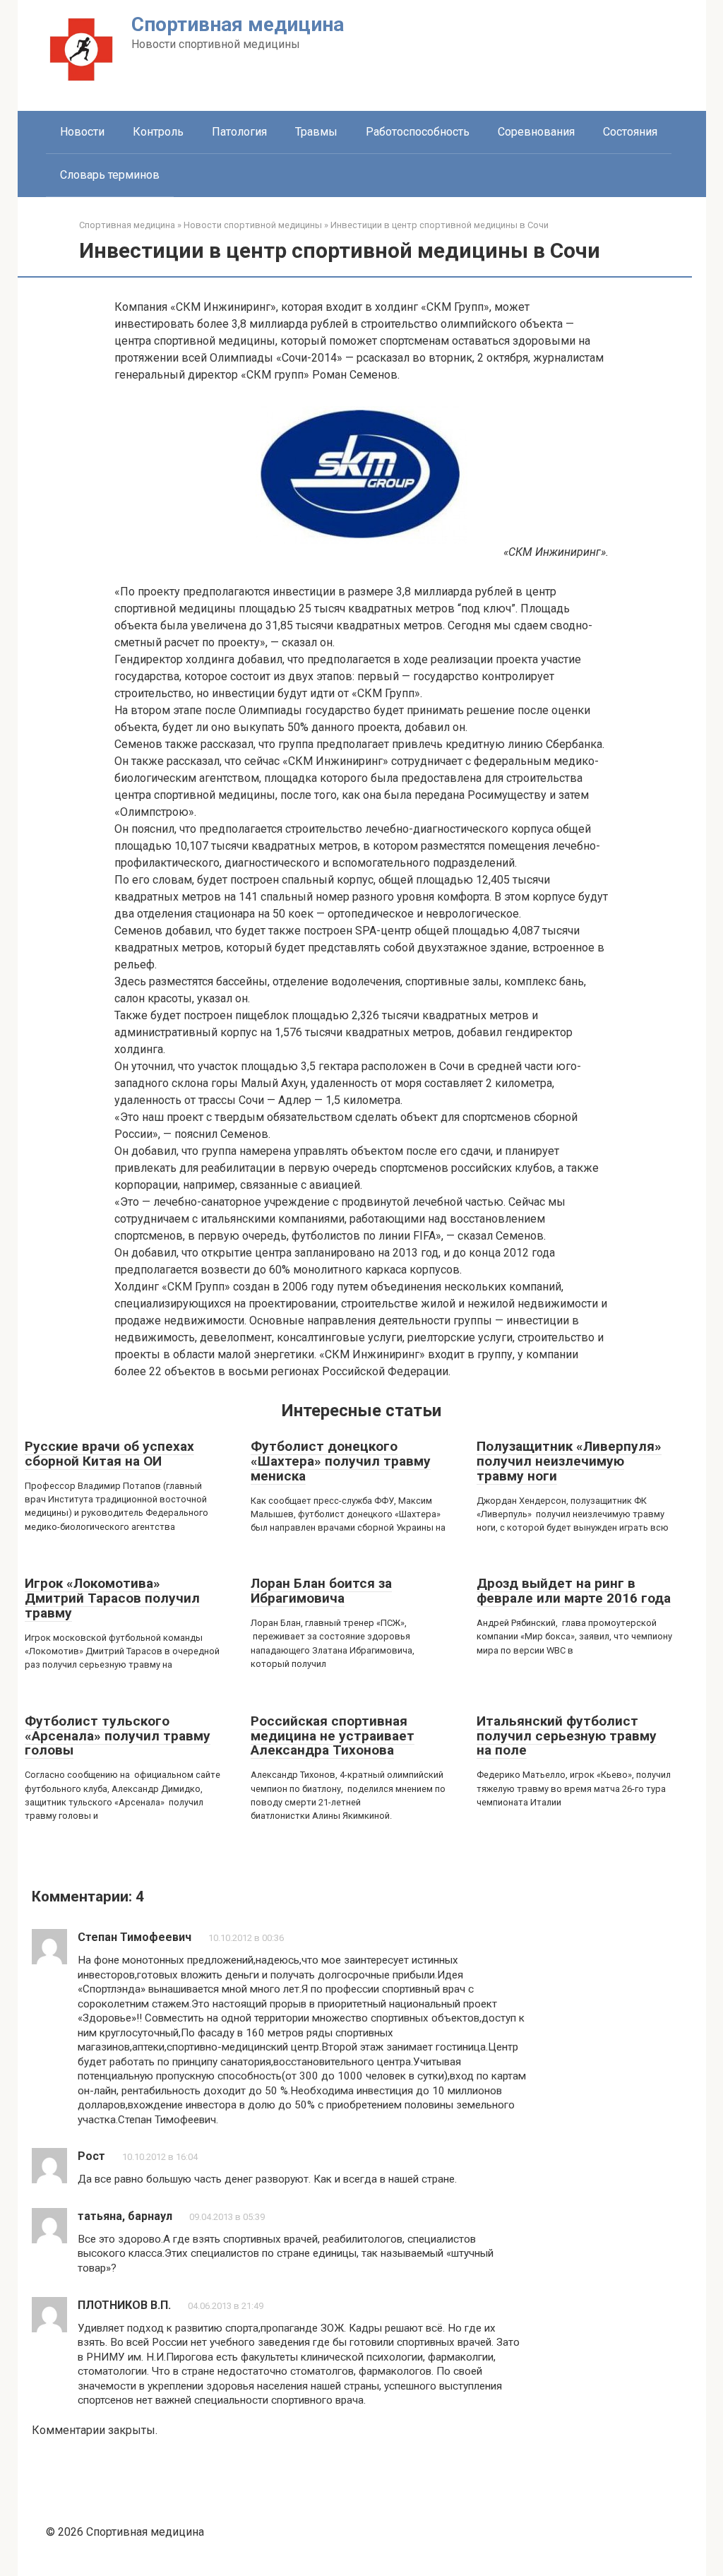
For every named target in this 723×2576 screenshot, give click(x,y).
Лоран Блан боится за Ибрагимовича (321, 1591)
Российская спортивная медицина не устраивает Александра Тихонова (333, 1736)
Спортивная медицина (238, 24)
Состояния (630, 132)
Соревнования (536, 132)
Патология (239, 132)
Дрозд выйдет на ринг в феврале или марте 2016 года (574, 1591)
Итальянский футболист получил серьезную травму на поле (567, 1736)
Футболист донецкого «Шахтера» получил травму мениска (341, 1461)
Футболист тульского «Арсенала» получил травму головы (118, 1736)
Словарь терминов (110, 175)
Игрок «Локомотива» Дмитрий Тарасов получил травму (112, 1598)
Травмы (316, 132)
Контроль (158, 132)
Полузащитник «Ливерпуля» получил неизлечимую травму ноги (569, 1461)
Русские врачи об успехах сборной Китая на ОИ (109, 1454)
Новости (82, 132)
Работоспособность (418, 132)
